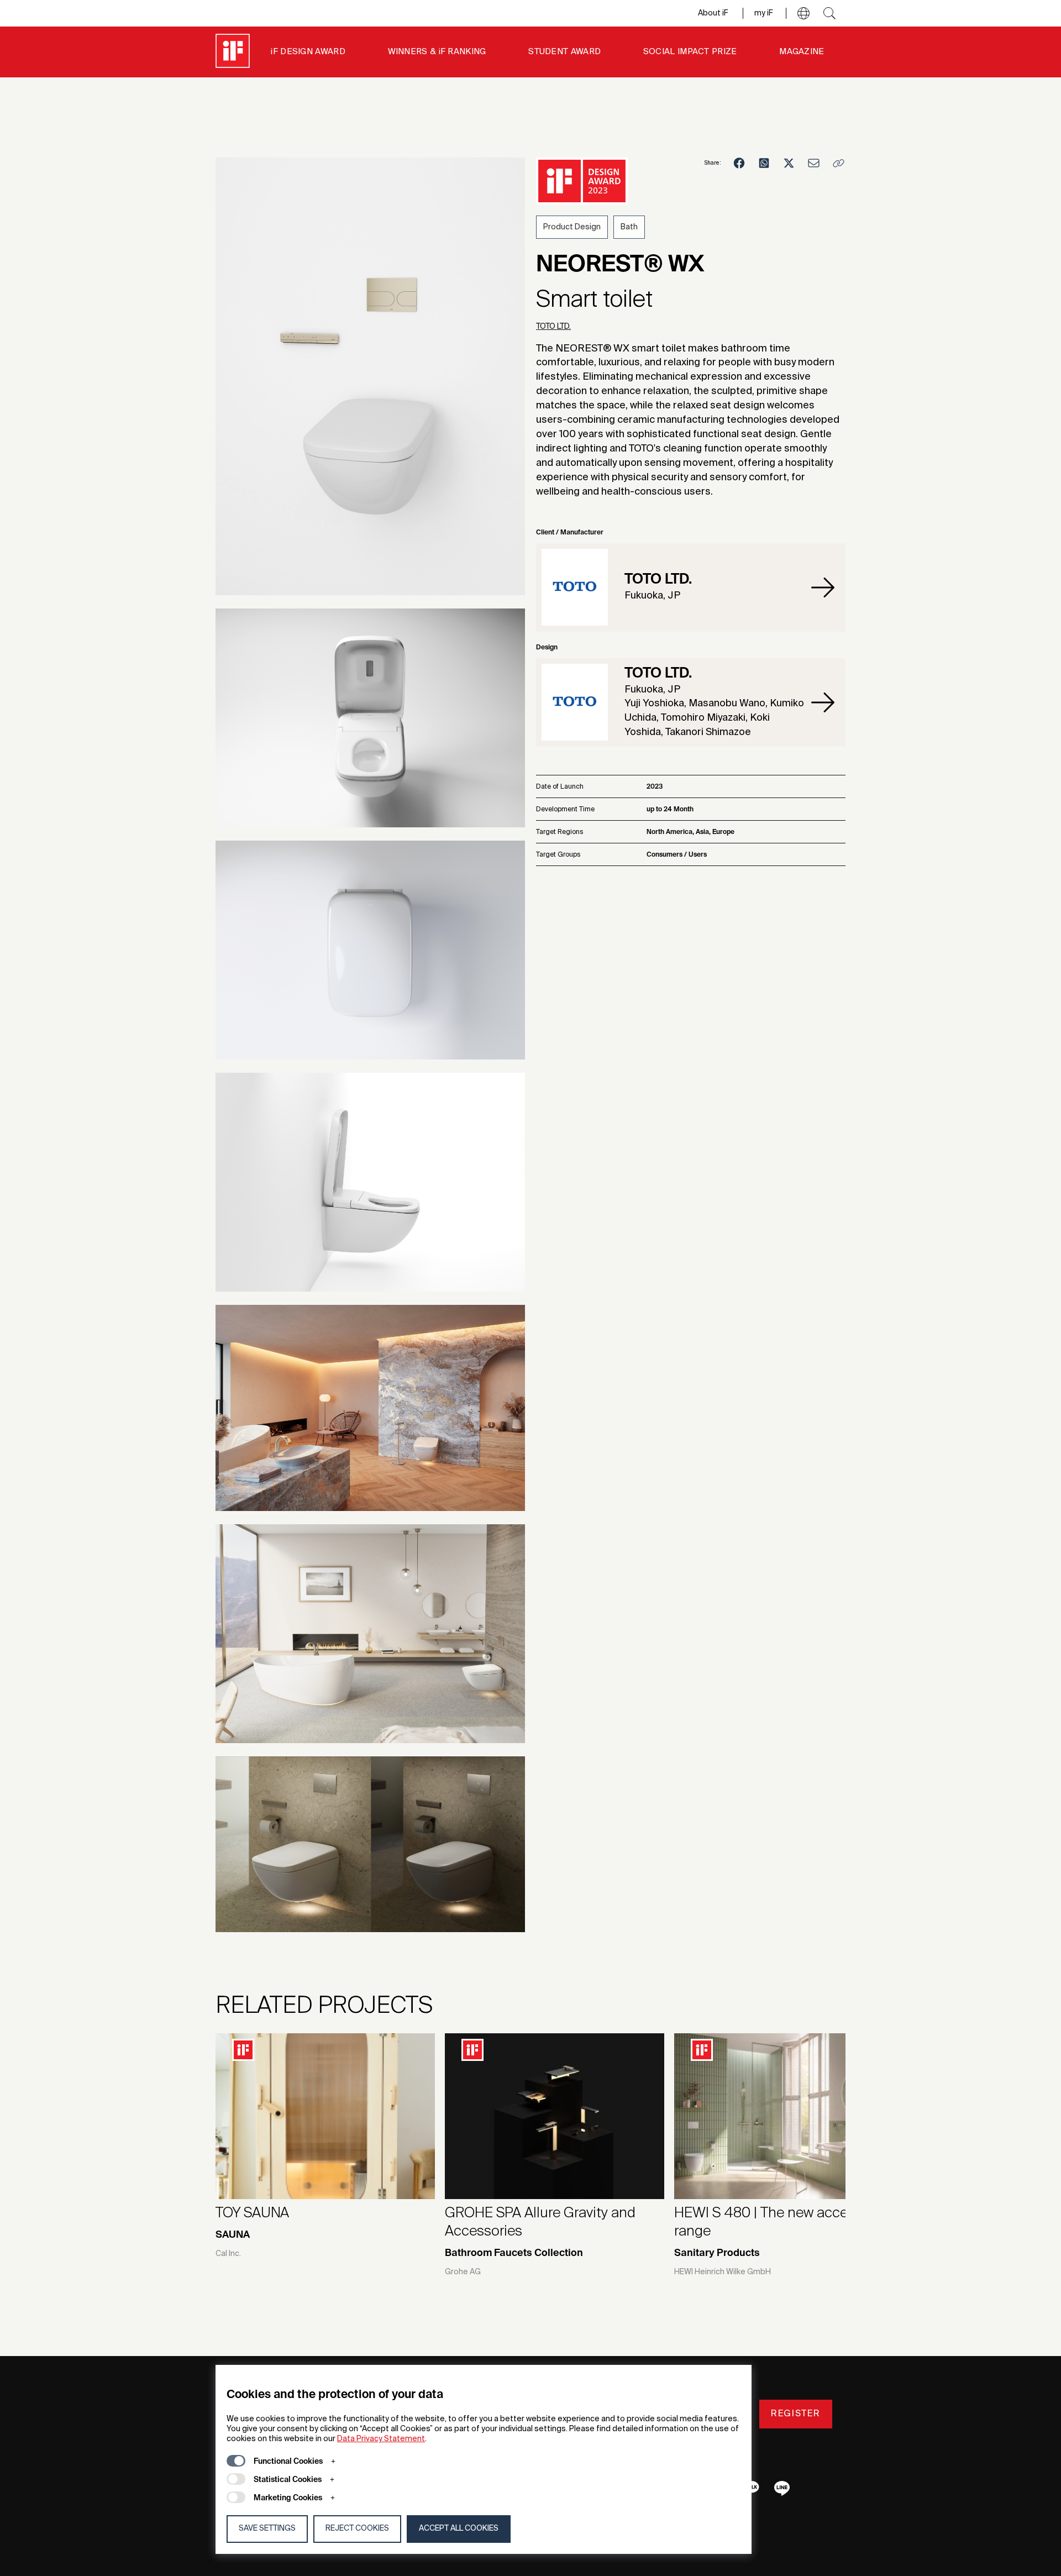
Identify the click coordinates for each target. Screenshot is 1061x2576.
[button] (803, 13)
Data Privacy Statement (381, 2439)
